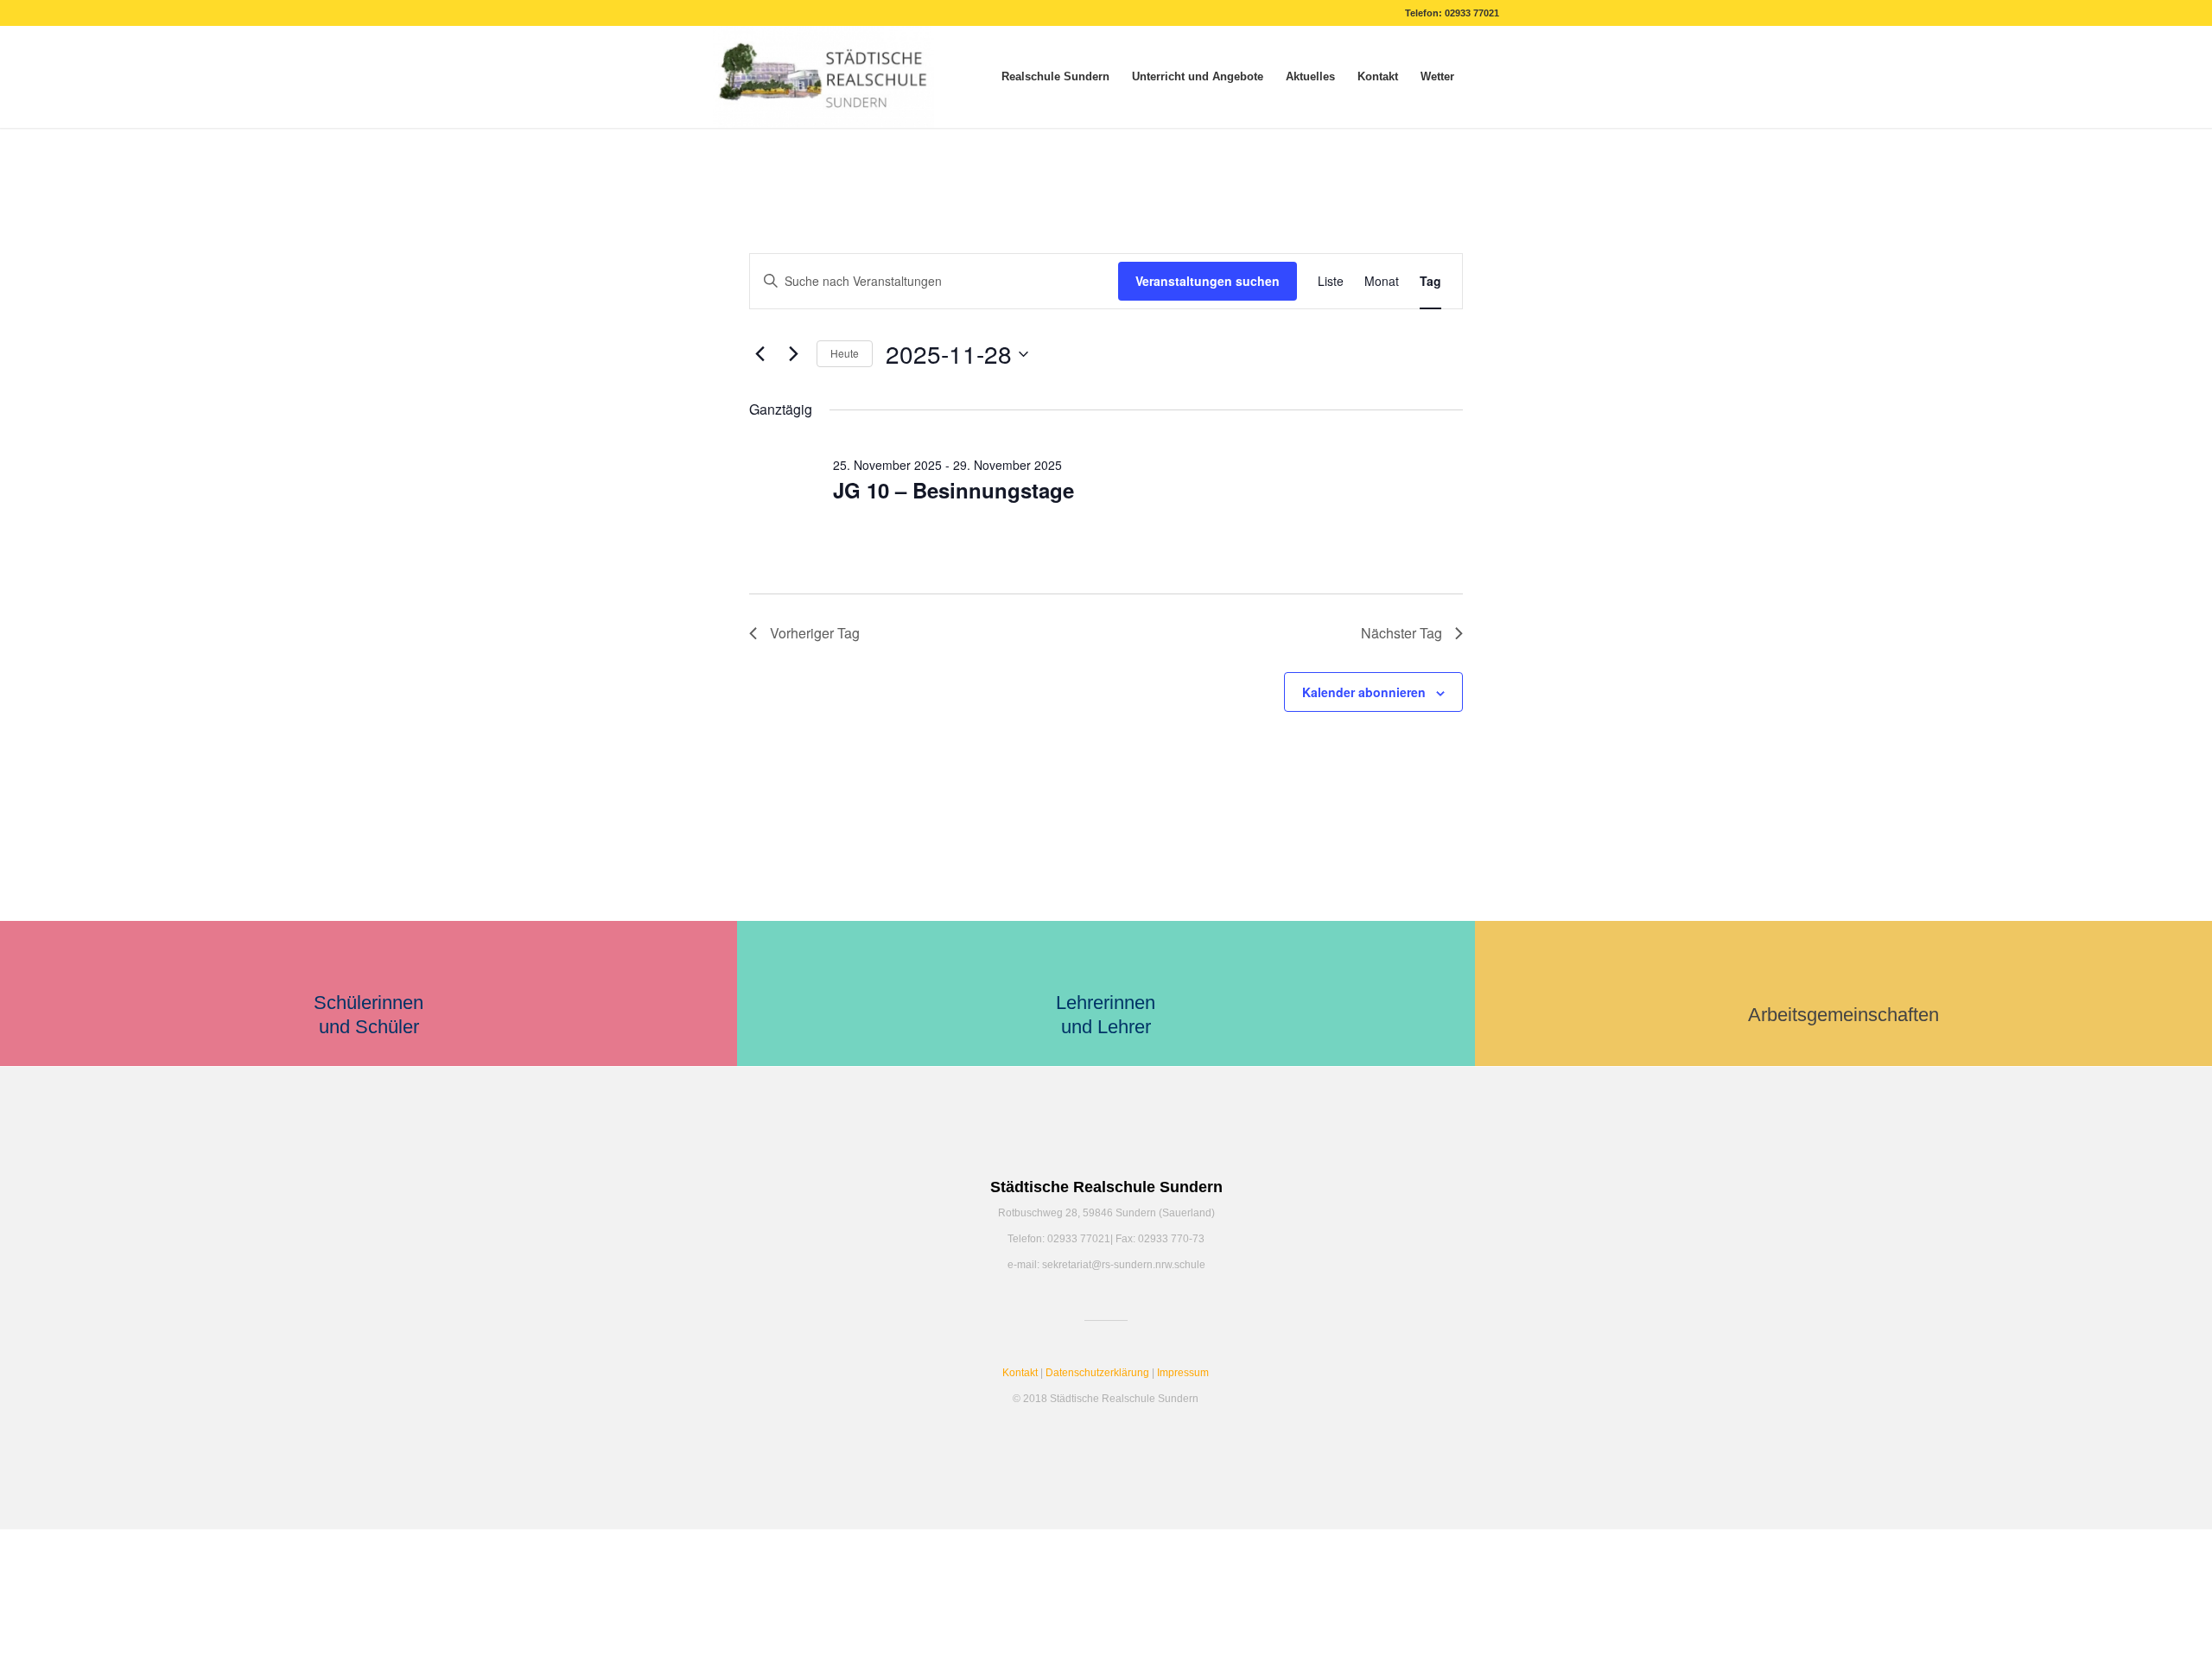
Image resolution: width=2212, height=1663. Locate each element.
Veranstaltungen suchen (1208, 281)
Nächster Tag (1402, 633)
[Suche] (1482, 77)
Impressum (1183, 1373)
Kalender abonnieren (1364, 692)
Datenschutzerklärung (1097, 1373)
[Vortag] (760, 354)
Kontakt (1020, 1373)
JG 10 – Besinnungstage (953, 490)
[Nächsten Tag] (793, 354)
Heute (845, 353)
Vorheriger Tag (815, 633)
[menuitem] (1055, 77)
